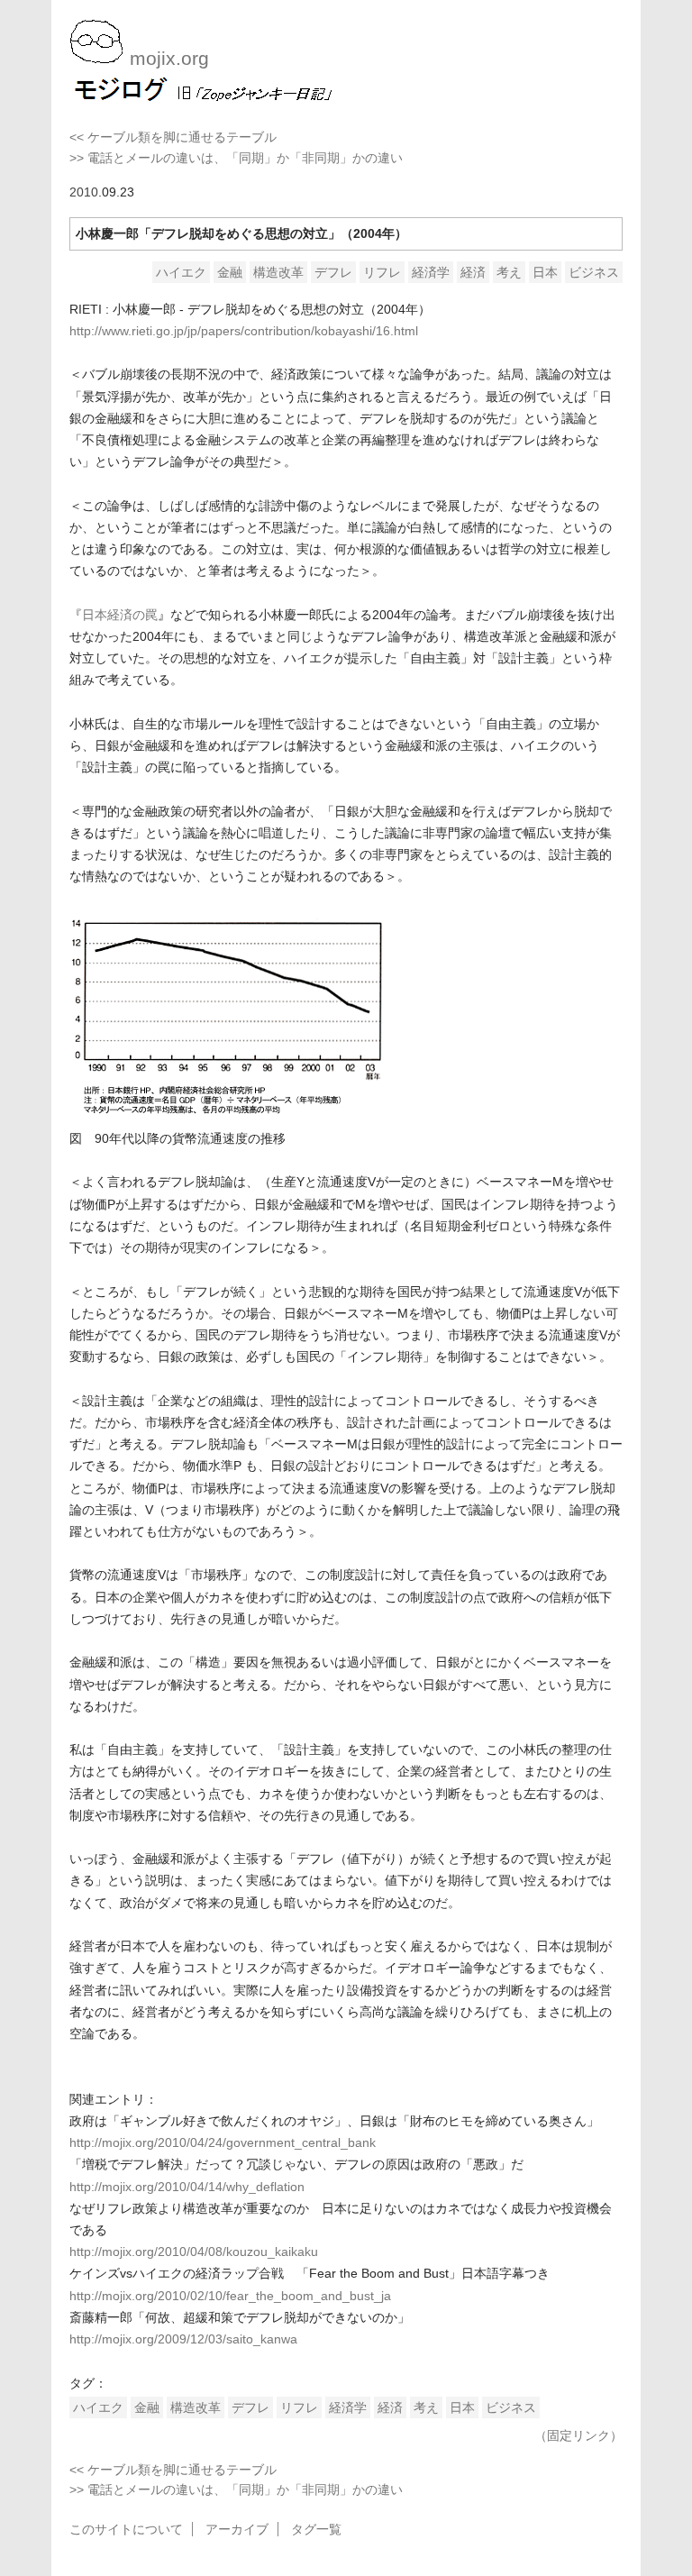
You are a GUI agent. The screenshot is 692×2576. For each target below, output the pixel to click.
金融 (230, 272)
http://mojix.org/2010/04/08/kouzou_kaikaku (194, 2252)
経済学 (431, 272)
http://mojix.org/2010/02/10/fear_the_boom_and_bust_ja (230, 2296)
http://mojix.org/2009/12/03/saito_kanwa (183, 2339)
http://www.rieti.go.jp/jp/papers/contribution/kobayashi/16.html (244, 331)
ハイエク (181, 272)
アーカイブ (237, 2529)
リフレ (382, 272)
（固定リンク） (578, 2435)
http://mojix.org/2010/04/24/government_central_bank (223, 2142)
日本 (545, 272)
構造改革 (278, 272)
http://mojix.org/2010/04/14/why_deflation (187, 2187)
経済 (473, 272)
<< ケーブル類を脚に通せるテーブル (173, 137)
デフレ (333, 272)
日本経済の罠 (120, 615)
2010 (84, 192)
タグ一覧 (316, 2529)
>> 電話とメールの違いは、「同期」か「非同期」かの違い (236, 158)
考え (509, 272)
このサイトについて (126, 2529)
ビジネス (594, 272)
